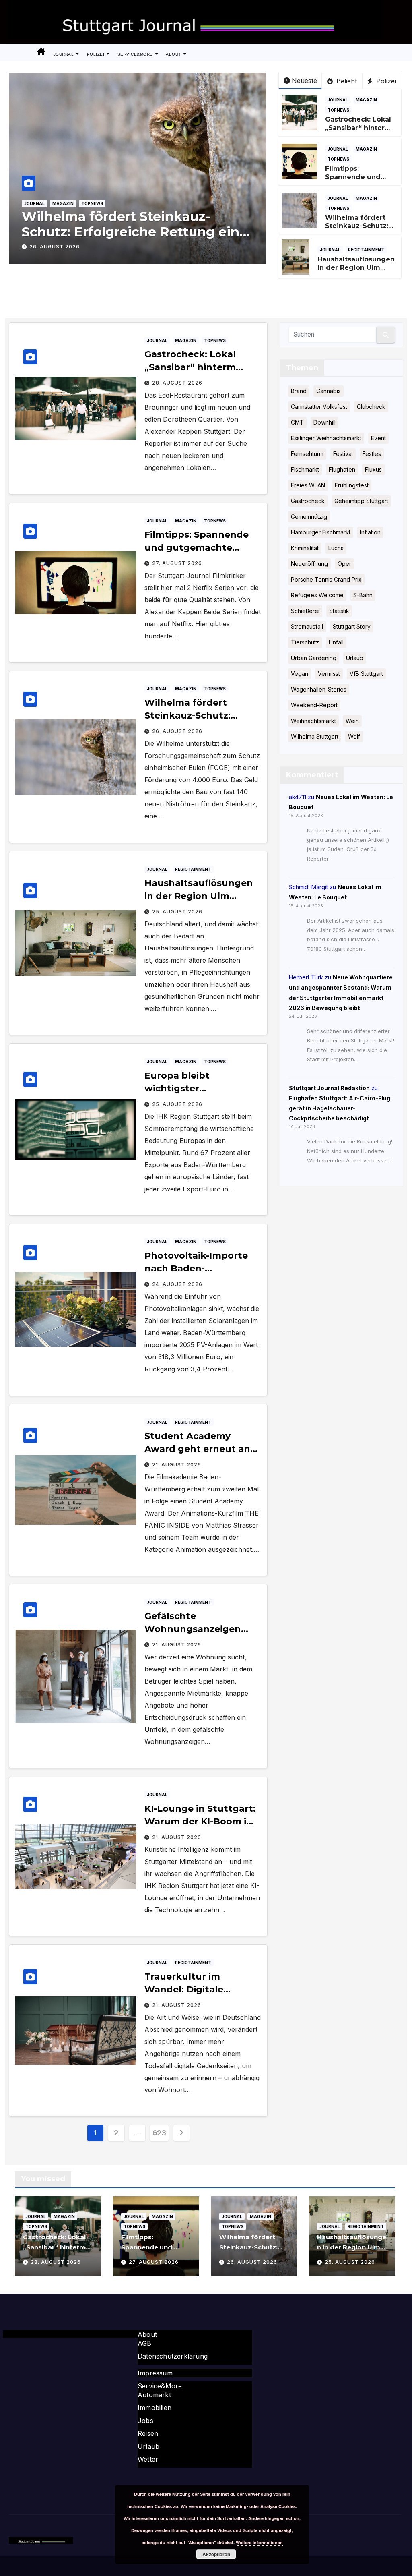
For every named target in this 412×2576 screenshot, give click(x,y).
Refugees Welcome (317, 595)
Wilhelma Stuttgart (315, 736)
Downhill (324, 422)
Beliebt (346, 81)
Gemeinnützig (309, 517)
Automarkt (154, 2395)
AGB (145, 2343)
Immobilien (154, 2408)
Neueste (304, 81)
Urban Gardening (314, 658)
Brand (299, 391)
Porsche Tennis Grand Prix (326, 579)
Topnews (92, 203)
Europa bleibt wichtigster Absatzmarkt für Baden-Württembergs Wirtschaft (108, 232)
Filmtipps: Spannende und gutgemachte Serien (353, 181)
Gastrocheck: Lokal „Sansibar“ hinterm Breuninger (358, 128)
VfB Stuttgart (366, 674)
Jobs (145, 2421)
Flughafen (342, 469)
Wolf (354, 736)
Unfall (336, 642)
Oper (344, 564)
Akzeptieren (216, 2554)
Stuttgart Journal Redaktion (329, 1088)
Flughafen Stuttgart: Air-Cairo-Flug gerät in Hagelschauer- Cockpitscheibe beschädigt (340, 1108)
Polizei (96, 54)
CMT (297, 422)
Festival (343, 454)
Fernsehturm (307, 454)
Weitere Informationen (259, 2542)
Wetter (148, 2459)
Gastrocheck (308, 501)
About (174, 54)
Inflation (370, 532)
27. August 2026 (177, 563)
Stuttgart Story (352, 626)
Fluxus (373, 469)
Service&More (136, 54)
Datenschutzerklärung (173, 2356)
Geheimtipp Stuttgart (361, 501)
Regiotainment (366, 250)
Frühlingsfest (352, 485)
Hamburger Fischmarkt (321, 532)
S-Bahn (363, 595)
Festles (372, 454)
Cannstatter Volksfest (319, 407)
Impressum (155, 2373)
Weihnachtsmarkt (313, 721)
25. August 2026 (55, 247)
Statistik (339, 611)
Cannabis (329, 391)
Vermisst (329, 674)
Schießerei (305, 611)
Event (378, 438)
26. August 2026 (177, 731)
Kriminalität (305, 548)
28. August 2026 (177, 383)
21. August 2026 (177, 1465)
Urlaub (355, 658)
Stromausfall (307, 626)
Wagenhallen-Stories (319, 689)
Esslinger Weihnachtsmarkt (326, 438)
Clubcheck (371, 407)
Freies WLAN (308, 485)
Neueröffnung (309, 564)
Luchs (336, 548)
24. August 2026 (177, 1284)
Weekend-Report (314, 705)
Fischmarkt (305, 469)
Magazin (63, 203)
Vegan (300, 674)
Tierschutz (305, 642)
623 (159, 2133)
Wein (352, 721)
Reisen (148, 2433)
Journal (64, 54)
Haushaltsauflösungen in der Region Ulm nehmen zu (356, 268)
